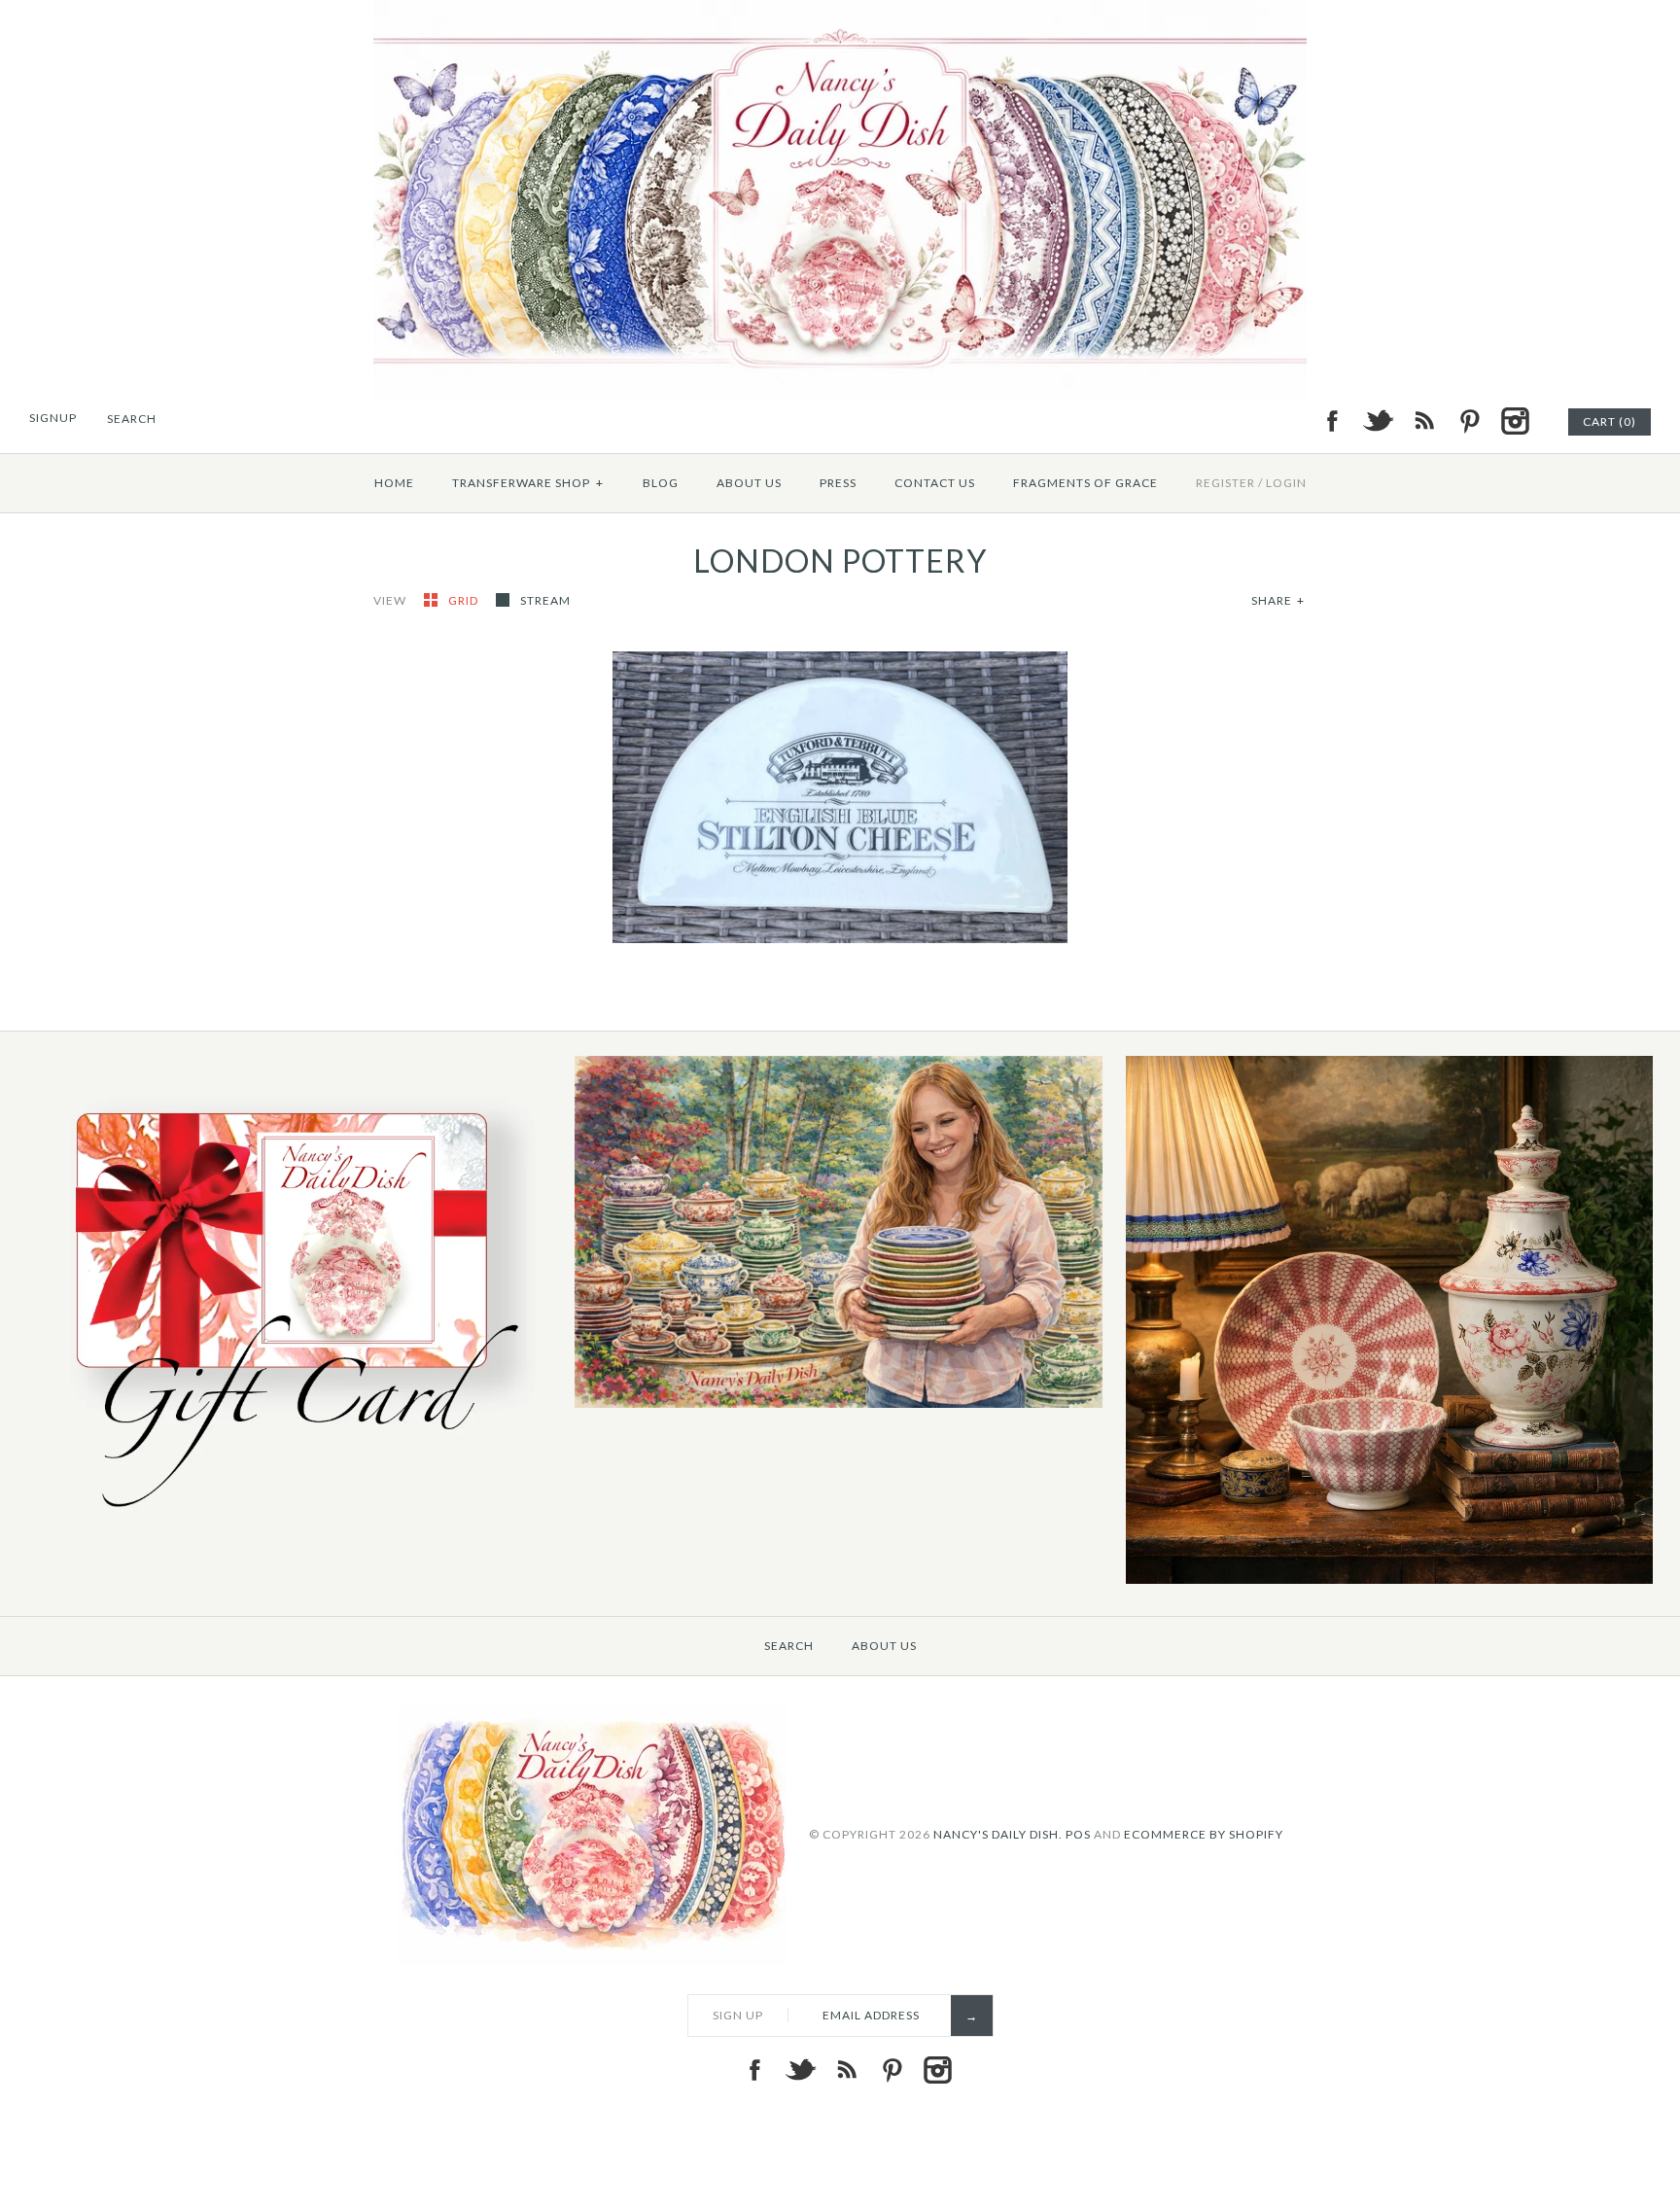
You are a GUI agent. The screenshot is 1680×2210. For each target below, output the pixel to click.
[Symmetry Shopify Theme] (287, 1521)
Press (838, 483)
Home (394, 483)
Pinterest (1469, 421)
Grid (465, 600)
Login (1286, 483)
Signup (53, 418)
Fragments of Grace (1085, 483)
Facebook (1332, 421)
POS (1078, 1833)
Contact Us (935, 483)
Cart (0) (1610, 421)
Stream (545, 600)
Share (1278, 600)
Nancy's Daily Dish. (998, 1833)
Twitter (1378, 421)
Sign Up (738, 2015)
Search (789, 1646)
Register (1225, 483)
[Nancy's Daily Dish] (840, 12)
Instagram (1515, 421)
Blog (661, 483)
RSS (1423, 421)
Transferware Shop (528, 483)
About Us (749, 483)
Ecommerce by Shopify (1204, 1833)
